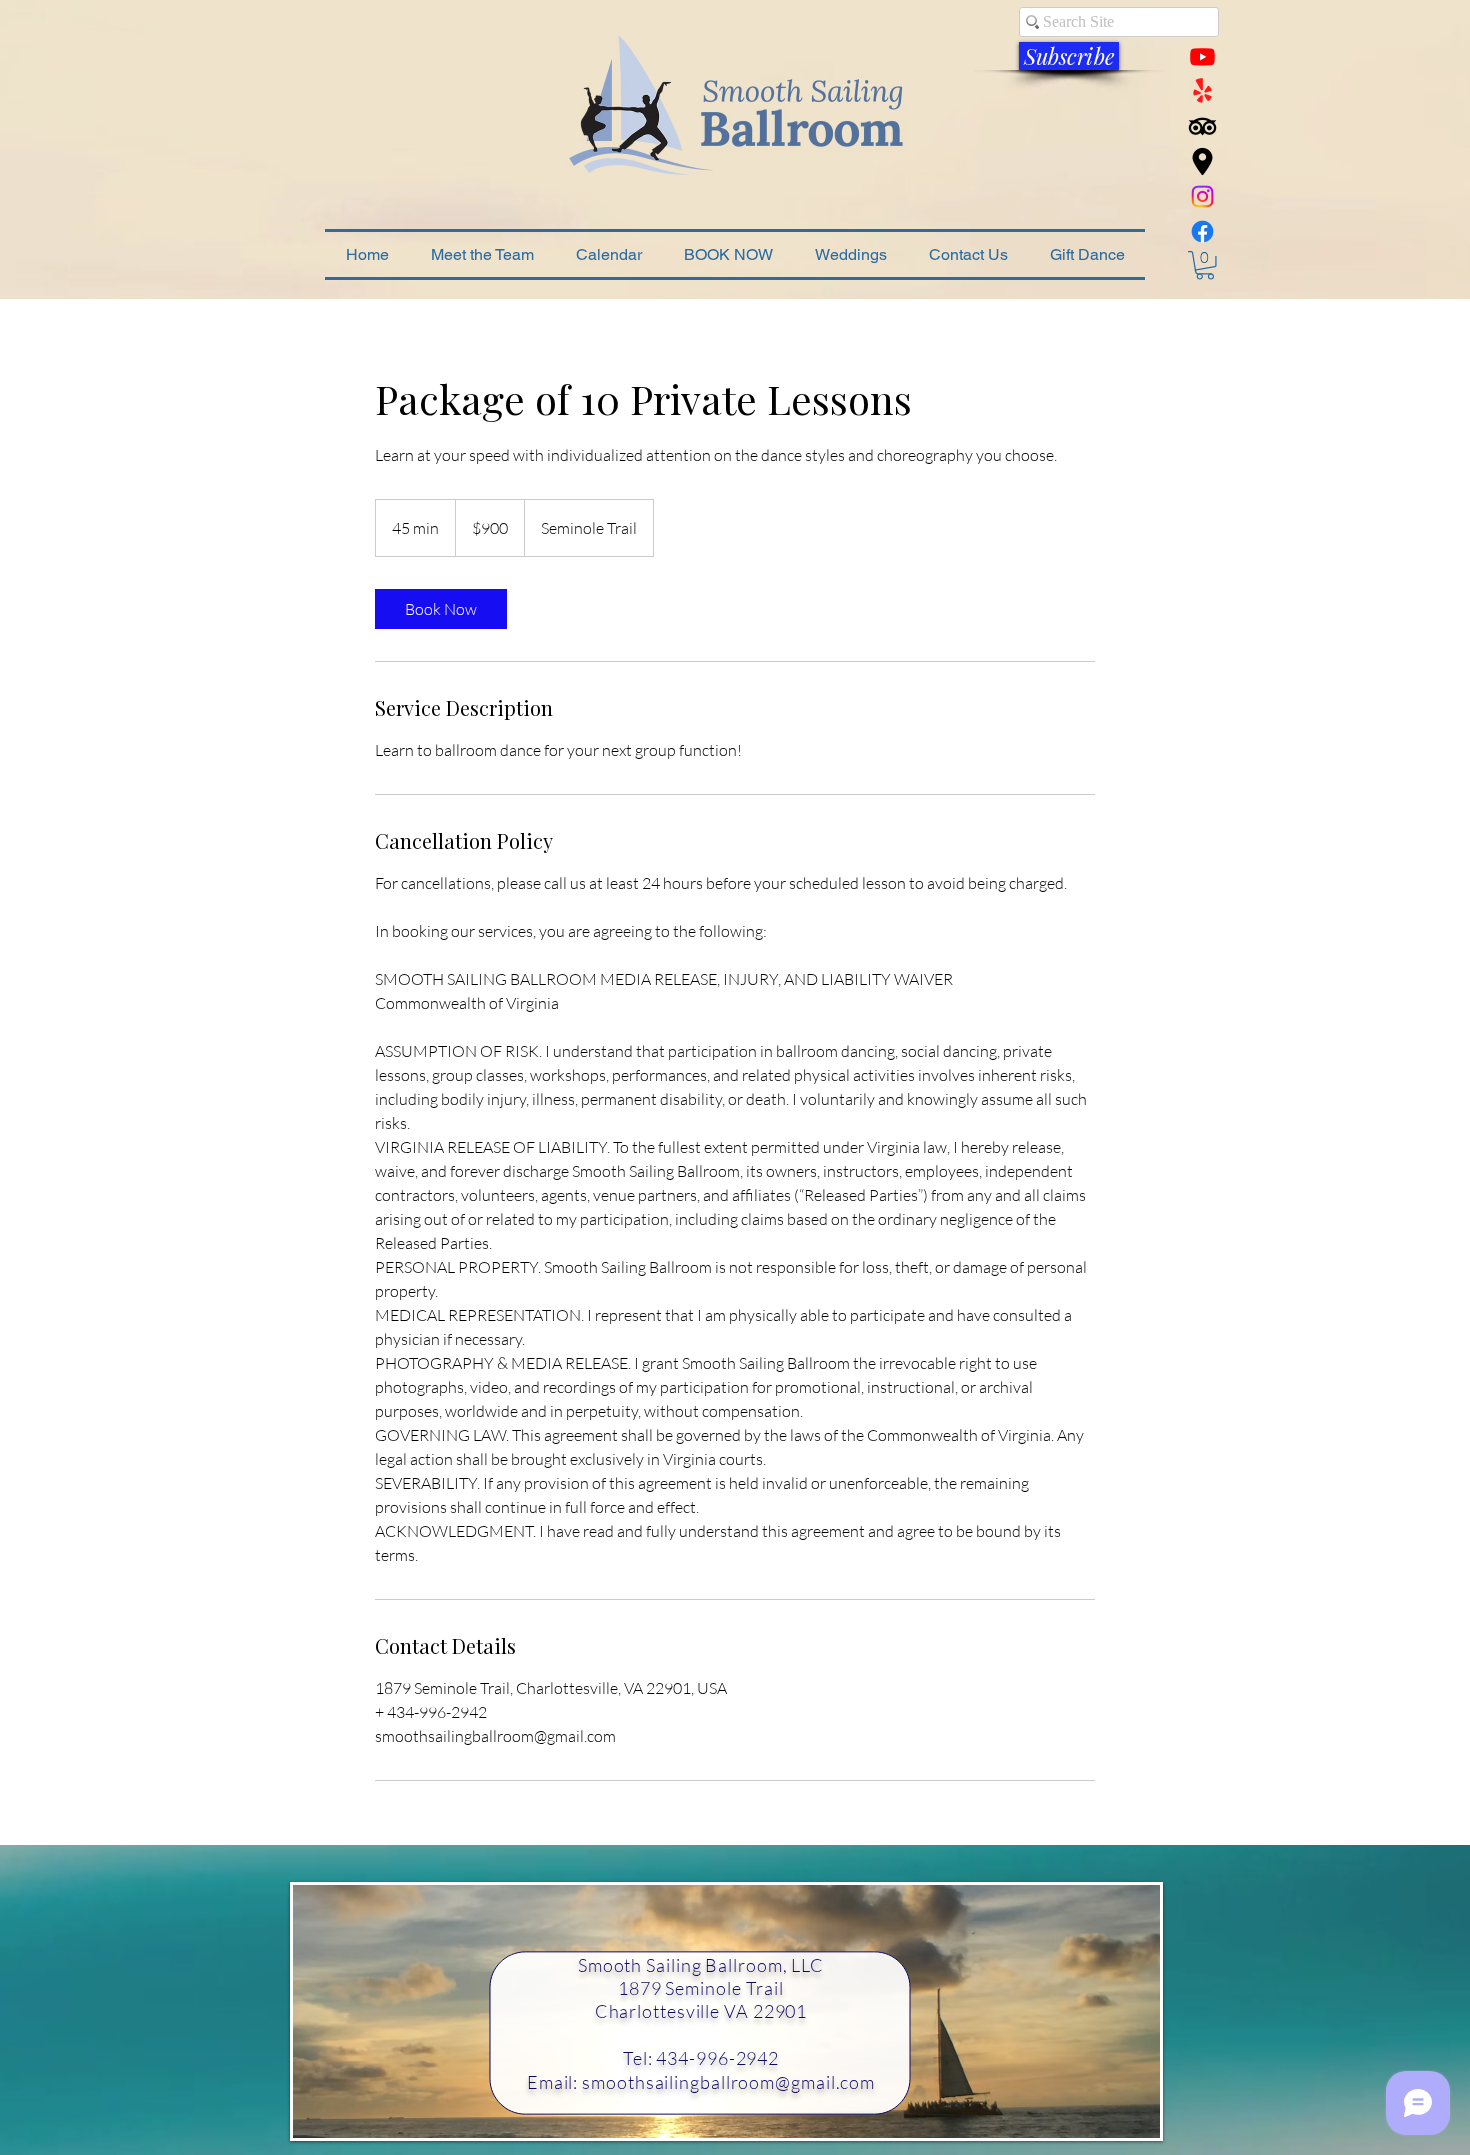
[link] (441, 609)
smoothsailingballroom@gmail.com (728, 2082)
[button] (1069, 56)
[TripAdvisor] (1202, 126)
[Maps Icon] (1202, 161)
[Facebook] (1202, 231)
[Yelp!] (1202, 91)
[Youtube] (1202, 56)
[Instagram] (1202, 196)
